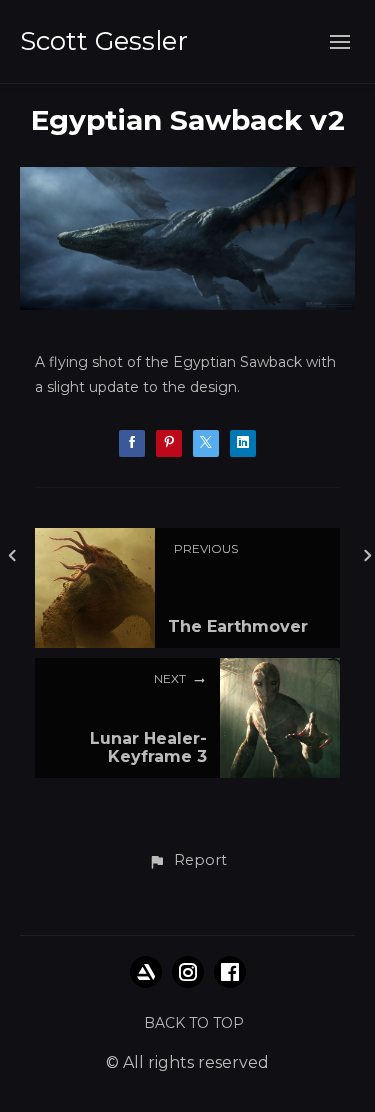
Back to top (194, 1023)
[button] (187, 861)
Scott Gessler (104, 41)
